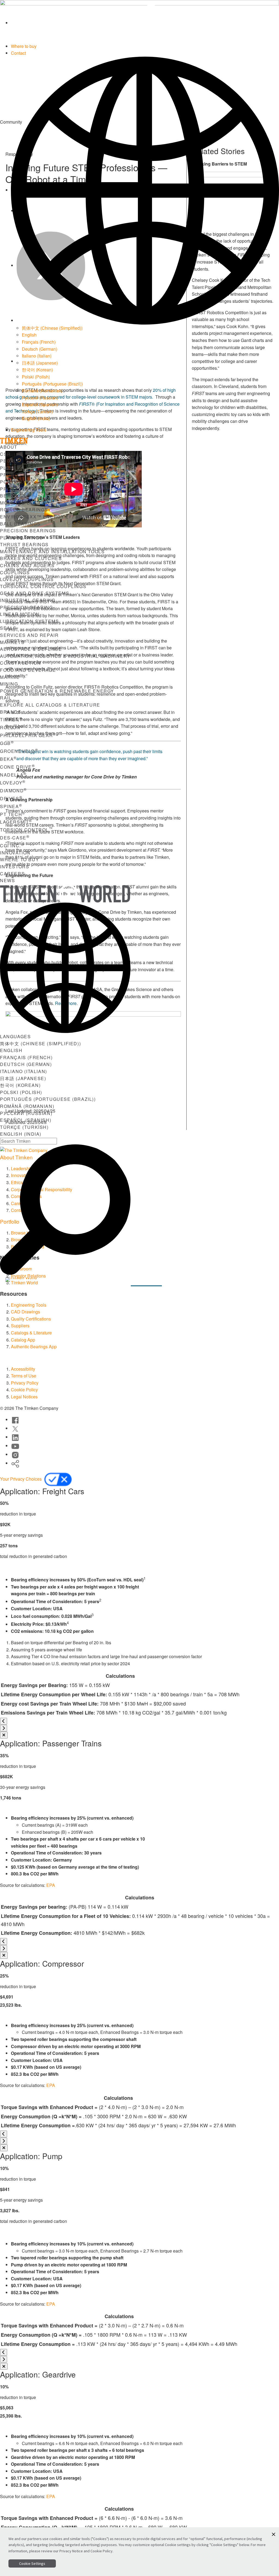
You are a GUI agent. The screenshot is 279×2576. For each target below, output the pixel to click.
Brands (11, 712)
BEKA (8, 759)
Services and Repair (29, 635)
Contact (18, 53)
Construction (20, 663)
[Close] (4, 1735)
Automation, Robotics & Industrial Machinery (65, 656)
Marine (10, 677)
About (9, 447)
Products (14, 489)
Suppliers (20, 1326)
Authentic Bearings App (34, 1347)
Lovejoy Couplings (27, 579)
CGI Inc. (12, 846)
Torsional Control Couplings (43, 586)
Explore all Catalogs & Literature (50, 705)
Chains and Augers (27, 565)
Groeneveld (19, 751)
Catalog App (23, 1340)
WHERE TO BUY (19, 859)
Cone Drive (18, 767)
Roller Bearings (24, 510)
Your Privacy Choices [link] (21, 1479)
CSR (5, 454)
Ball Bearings (20, 524)
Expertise (108, 1281)
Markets (12, 642)
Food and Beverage (28, 670)
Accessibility (23, 1369)
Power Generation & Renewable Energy (57, 691)
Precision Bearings (28, 531)
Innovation (15, 853)
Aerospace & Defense (31, 649)
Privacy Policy (25, 1383)
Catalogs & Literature (31, 1333)
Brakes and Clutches (31, 558)
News (7, 880)
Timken (11, 719)
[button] (274, 2534)
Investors (15, 867)
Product (13, 475)
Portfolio (14, 482)
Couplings (15, 572)
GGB (7, 743)
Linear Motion (20, 614)
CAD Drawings (25, 1312)
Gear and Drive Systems (35, 593)
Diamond (13, 791)
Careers (12, 874)
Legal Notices (24, 1397)
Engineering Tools (29, 430)
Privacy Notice (71, 2551)
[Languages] (145, 190)
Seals (8, 628)
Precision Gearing (26, 607)
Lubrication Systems (29, 621)
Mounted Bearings (27, 503)
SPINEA (11, 806)
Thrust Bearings (24, 544)
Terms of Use (24, 1376)
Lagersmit (16, 822)
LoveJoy (13, 783)
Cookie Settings (32, 2563)
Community (146, 1281)
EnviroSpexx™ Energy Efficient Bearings (60, 517)
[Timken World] (145, 23)
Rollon (12, 727)
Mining (9, 684)
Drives (11, 798)
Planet (10, 468)
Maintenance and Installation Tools (52, 551)
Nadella (13, 775)
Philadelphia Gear (28, 735)
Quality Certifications (31, 1319)
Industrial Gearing (28, 600)
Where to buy (24, 46)
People (10, 461)
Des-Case (15, 838)
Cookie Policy (24, 1390)
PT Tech (13, 814)
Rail (6, 698)
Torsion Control (26, 830)
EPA (51, 1885)
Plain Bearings (21, 538)
